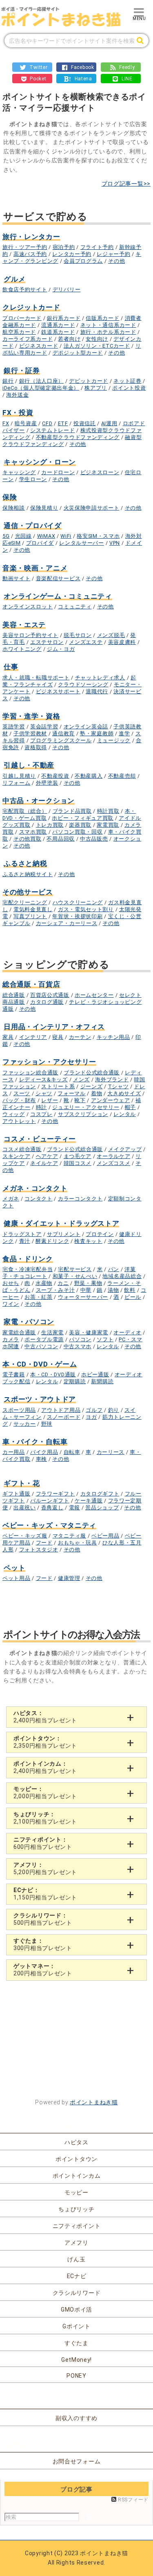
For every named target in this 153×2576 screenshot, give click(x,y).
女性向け (97, 339)
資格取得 (36, 747)
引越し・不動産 (29, 765)
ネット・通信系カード (108, 325)
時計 (41, 1107)
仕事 (11, 667)
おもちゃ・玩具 (78, 1543)
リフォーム (17, 783)
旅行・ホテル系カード (108, 332)
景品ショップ (102, 1508)
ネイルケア (44, 1163)
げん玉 (76, 2259)
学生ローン (33, 479)
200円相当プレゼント (43, 1970)
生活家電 (52, 1332)
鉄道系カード (58, 332)
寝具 (58, 1037)
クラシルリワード (77, 2293)
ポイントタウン (76, 2159)
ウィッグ (14, 1114)
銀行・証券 (22, 371)
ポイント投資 (129, 388)
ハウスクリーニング (78, 902)
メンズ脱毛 (111, 635)
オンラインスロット (28, 607)
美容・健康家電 (89, 1332)
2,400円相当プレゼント (45, 1717)
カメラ (11, 1339)
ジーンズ (92, 1086)
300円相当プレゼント (43, 1944)
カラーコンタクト (80, 1199)
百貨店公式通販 (50, 995)
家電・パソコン (29, 1322)
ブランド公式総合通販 (92, 1073)
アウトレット (19, 1121)
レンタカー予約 (72, 254)
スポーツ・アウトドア (40, 1399)
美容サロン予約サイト (30, 635)
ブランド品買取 (72, 811)
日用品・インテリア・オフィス (54, 1027)
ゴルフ (94, 1410)
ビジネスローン (100, 472)
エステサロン (47, 642)
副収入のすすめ (76, 2418)
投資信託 (85, 423)
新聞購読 (102, 1381)
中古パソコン (41, 1346)
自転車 (72, 1452)
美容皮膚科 (122, 642)
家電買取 (108, 825)
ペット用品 (17, 1578)
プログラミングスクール (61, 740)
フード (44, 1543)
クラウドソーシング (83, 684)
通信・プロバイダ (33, 526)
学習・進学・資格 (31, 716)
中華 (86, 1290)
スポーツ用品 (19, 1410)
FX (6, 423)
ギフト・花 (22, 1483)
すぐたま (76, 2343)
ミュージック (114, 740)
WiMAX (46, 536)
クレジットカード (31, 307)
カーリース (111, 1452)
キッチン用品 (113, 1037)
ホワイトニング (22, 649)
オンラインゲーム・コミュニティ (58, 596)
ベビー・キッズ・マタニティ (49, 1525)
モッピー (76, 2192)
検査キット (88, 1241)
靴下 (80, 1100)
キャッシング (19, 472)
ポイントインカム (77, 2176)
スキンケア (17, 1156)
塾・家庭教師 (97, 733)
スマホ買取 (33, 832)
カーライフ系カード (28, 339)
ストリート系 (58, 1086)
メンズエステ (86, 642)
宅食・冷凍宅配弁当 (28, 1269)
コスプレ (41, 1114)
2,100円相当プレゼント (45, 1818)
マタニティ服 (69, 1536)
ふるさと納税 (25, 863)
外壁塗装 (47, 783)
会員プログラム (83, 261)
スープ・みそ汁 (55, 1290)
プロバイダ (40, 543)
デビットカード (89, 381)
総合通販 (14, 995)
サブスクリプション (83, 1114)
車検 (41, 1459)
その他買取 (28, 839)
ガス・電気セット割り (86, 909)
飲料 (130, 1290)
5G (6, 536)
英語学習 (14, 727)
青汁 (25, 1241)
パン (114, 1269)
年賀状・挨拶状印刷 (77, 916)
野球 (47, 1424)
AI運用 (109, 423)
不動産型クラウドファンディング (78, 437)
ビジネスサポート (58, 691)
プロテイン (100, 1234)
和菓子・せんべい (75, 1276)
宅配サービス (75, 1269)
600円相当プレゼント (43, 1843)
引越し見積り (19, 776)
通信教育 (63, 733)
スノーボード (64, 1417)
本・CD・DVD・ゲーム (40, 1364)
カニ (63, 1283)
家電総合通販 (19, 1332)
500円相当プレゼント (43, 1919)
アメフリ (76, 2243)
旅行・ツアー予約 (25, 247)
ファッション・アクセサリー (49, 1062)
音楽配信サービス (58, 578)
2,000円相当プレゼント (45, 1793)
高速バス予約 (30, 254)
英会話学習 (44, 727)
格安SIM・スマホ (98, 536)
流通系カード (58, 325)
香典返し (52, 1508)
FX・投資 (18, 413)
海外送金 (17, 395)
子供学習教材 (30, 733)
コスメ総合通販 (22, 1149)
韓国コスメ (78, 1163)
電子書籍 (14, 1375)
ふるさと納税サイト (28, 874)
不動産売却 (122, 776)
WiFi (66, 536)
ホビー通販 (95, 1375)
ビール (133, 1297)
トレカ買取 (50, 825)
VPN (115, 543)
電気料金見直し (33, 909)
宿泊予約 (64, 247)
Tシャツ (119, 1086)
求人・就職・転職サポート (36, 678)
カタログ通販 (47, 1002)
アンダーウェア (111, 1100)
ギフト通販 (17, 1494)
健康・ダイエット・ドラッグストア (61, 1223)
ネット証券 (127, 381)
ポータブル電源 (44, 1339)
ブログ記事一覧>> (126, 184)
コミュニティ (75, 607)
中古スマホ (78, 1346)
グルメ (14, 279)
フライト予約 (97, 247)
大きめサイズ (124, 1093)
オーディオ (127, 1332)
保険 (10, 497)
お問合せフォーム (77, 2461)
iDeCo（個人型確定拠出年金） (41, 388)
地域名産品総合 (122, 1276)
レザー (50, 1100)
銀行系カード (64, 318)
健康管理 (69, 1578)
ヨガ (91, 1417)
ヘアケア (47, 1156)
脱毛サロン (78, 635)
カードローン (58, 472)
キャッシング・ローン (40, 462)
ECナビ (77, 2276)
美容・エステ (24, 625)
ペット (14, 1568)
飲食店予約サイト (25, 290)
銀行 (8, 381)
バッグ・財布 (19, 1100)
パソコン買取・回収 (77, 832)
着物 (96, 1093)
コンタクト (39, 1199)
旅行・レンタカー (31, 237)
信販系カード (102, 318)
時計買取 (108, 811)
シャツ (44, 1093)
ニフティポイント (77, 2226)
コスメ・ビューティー (40, 1139)
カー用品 (14, 1452)
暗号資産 (26, 423)
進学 (124, 733)
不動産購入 (89, 776)
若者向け (69, 339)
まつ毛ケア (78, 1156)
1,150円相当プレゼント (45, 1894)
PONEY (76, 2376)
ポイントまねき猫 (94, 2102)
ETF (63, 423)
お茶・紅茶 (39, 1297)
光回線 (23, 536)
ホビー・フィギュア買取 (83, 818)
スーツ (22, 1093)
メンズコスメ (113, 1163)
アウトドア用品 (61, 1410)
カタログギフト (100, 1494)
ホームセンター (94, 995)
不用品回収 (61, 839)
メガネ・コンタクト (35, 1188)
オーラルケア (113, 1156)
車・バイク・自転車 (35, 1442)
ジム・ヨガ (61, 649)
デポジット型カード (78, 353)
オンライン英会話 (86, 727)
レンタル (125, 1114)
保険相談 (14, 508)
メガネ (11, 1199)
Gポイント (76, 2326)
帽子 (130, 1107)
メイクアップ (125, 1149)
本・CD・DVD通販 (53, 1375)
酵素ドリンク (52, 1241)
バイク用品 (44, 1452)
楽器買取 (80, 825)
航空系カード (19, 332)
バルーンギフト (50, 1501)
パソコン (80, 1339)
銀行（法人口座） (42, 381)
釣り (114, 1410)
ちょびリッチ (76, 2209)
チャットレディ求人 (100, 678)
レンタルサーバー (82, 543)
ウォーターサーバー (83, 1297)
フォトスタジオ (39, 1550)
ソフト (105, 1339)
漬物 (113, 1290)
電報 (74, 1508)
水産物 (44, 1283)
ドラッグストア (22, 1234)
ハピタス (76, 2142)
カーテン (80, 1037)
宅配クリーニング (25, 902)
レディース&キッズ (43, 1079)
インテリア (33, 1037)
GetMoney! (76, 2360)
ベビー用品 (105, 1536)
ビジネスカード (39, 346)
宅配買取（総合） (25, 811)
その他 (116, 261)
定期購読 (75, 1381)
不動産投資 (55, 776)
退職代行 (97, 691)
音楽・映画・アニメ (35, 568)
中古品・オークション (39, 801)
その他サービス (28, 892)
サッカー (25, 1424)
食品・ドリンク (28, 1259)
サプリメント (64, 1234)
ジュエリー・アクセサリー (86, 1107)
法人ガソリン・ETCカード (97, 346)
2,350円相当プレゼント (45, 1742)
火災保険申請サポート (92, 508)
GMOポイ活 (76, 2310)
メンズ (81, 1079)
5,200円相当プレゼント (45, 1868)
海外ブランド (112, 1079)
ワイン (11, 1304)
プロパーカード (22, 318)
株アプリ (96, 388)
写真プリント (30, 916)
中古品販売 (94, 839)
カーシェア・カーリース (67, 923)
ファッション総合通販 (30, 1073)
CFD (47, 423)
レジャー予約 (113, 254)
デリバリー (67, 290)
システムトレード (53, 430)
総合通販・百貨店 (31, 984)
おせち (11, 1283)
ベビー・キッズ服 (25, 1536)
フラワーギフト (55, 1494)
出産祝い (25, 1508)
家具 (8, 1037)
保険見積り (44, 508)
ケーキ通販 (89, 1501)
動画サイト (17, 578)
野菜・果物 (88, 1283)
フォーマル (72, 1093)
